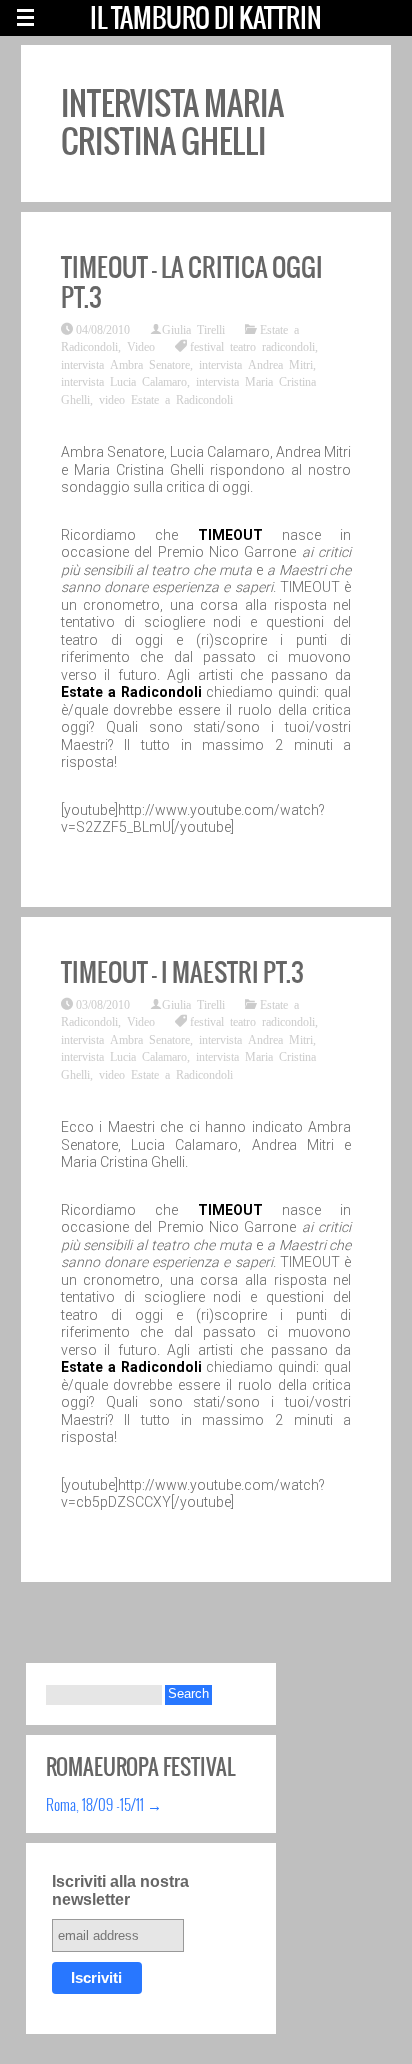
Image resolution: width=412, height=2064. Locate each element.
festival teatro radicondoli (252, 346)
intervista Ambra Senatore (125, 364)
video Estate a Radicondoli (166, 399)
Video (141, 346)
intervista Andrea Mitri (256, 364)
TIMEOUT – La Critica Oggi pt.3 (192, 282)
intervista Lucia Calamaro (124, 381)
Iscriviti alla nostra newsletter (120, 1890)
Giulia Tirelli (193, 329)
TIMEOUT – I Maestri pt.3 (182, 972)
